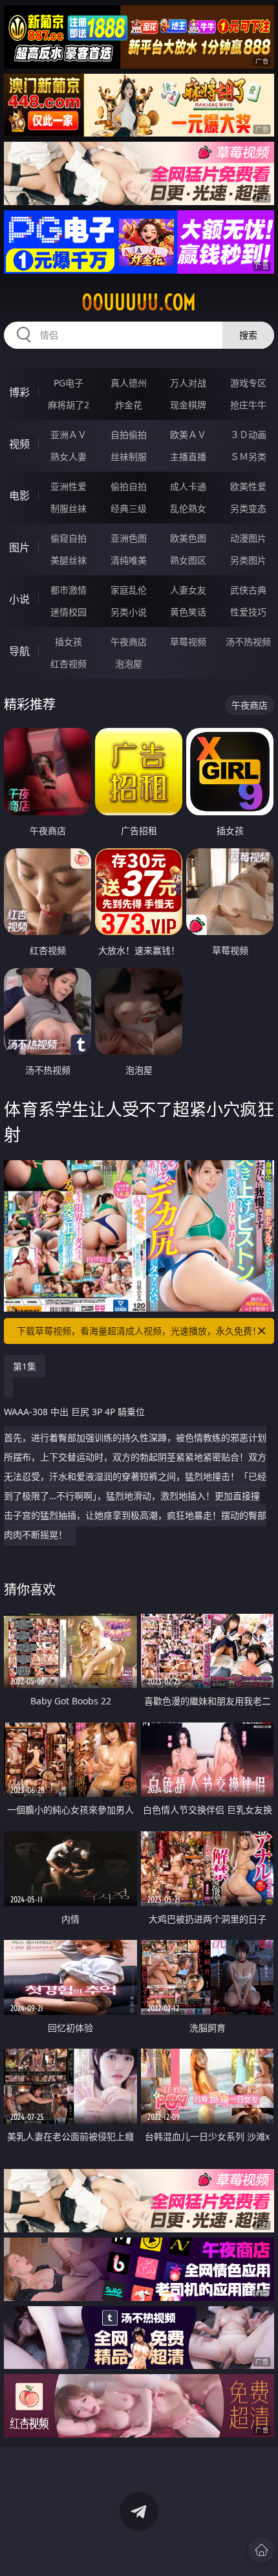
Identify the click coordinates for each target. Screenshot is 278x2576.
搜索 (248, 335)
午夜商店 (129, 642)
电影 (19, 496)
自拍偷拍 (129, 435)
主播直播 (188, 457)
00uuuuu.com (139, 302)
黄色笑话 (188, 612)
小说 (19, 599)
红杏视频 (69, 664)
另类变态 (248, 508)
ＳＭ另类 (248, 457)
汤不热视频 (248, 642)
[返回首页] (261, 2550)
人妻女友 (188, 590)
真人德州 (129, 383)
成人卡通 (188, 486)
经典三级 (129, 508)
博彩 (19, 392)
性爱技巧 (248, 612)
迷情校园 (69, 612)
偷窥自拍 (69, 538)
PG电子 (69, 383)
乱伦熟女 (188, 508)
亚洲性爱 (69, 486)
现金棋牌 (188, 405)
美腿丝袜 (69, 560)
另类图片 (248, 560)
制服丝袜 (69, 508)
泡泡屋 (129, 664)
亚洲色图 (129, 538)
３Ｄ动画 (248, 435)
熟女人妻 (69, 457)
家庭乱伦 (129, 590)
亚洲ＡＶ (69, 435)
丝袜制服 (129, 457)
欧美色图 (188, 538)
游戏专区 (248, 383)
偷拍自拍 (129, 486)
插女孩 (69, 642)
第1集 (25, 1366)
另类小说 (129, 612)
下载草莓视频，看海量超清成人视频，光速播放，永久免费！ (139, 1331)
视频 (19, 444)
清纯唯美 (129, 560)
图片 (19, 547)
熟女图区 (188, 560)
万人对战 (188, 383)
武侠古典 (248, 590)
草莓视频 (188, 642)
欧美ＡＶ (188, 435)
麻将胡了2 (69, 405)
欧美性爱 (248, 486)
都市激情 (69, 590)
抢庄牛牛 (248, 405)
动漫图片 (248, 538)
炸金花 (129, 405)
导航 (19, 651)
